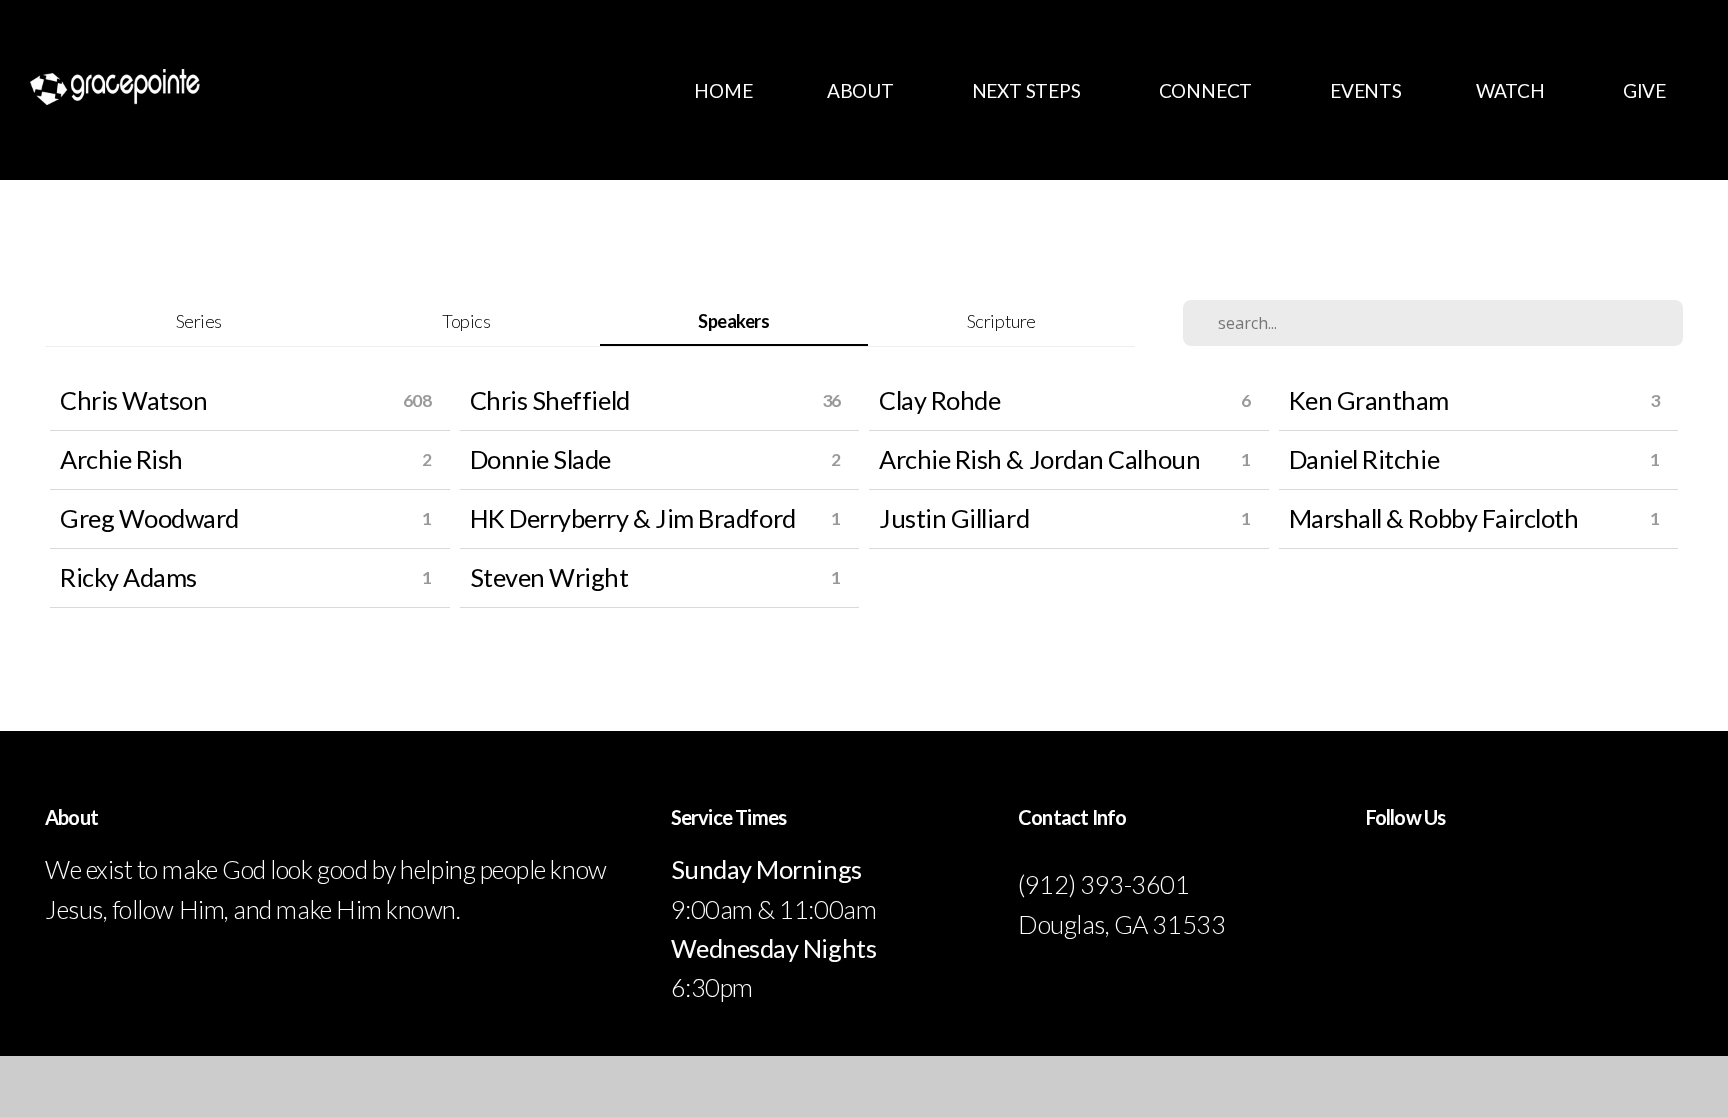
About (862, 90)
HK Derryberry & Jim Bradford (633, 518)
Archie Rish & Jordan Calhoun (1039, 459)
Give (1644, 90)
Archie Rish (121, 459)
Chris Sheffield (550, 400)
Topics (466, 321)
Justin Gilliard (954, 518)
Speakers (733, 321)
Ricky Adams (128, 577)
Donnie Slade (540, 459)
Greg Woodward (149, 518)
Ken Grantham (1369, 400)
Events (1366, 90)
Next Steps (1028, 90)
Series (199, 321)
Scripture (1001, 321)
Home (723, 90)
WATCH (1512, 90)
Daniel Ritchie (1364, 459)
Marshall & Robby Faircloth (1434, 518)
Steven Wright (549, 577)
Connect (1207, 90)
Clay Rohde (939, 400)
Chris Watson (133, 400)
